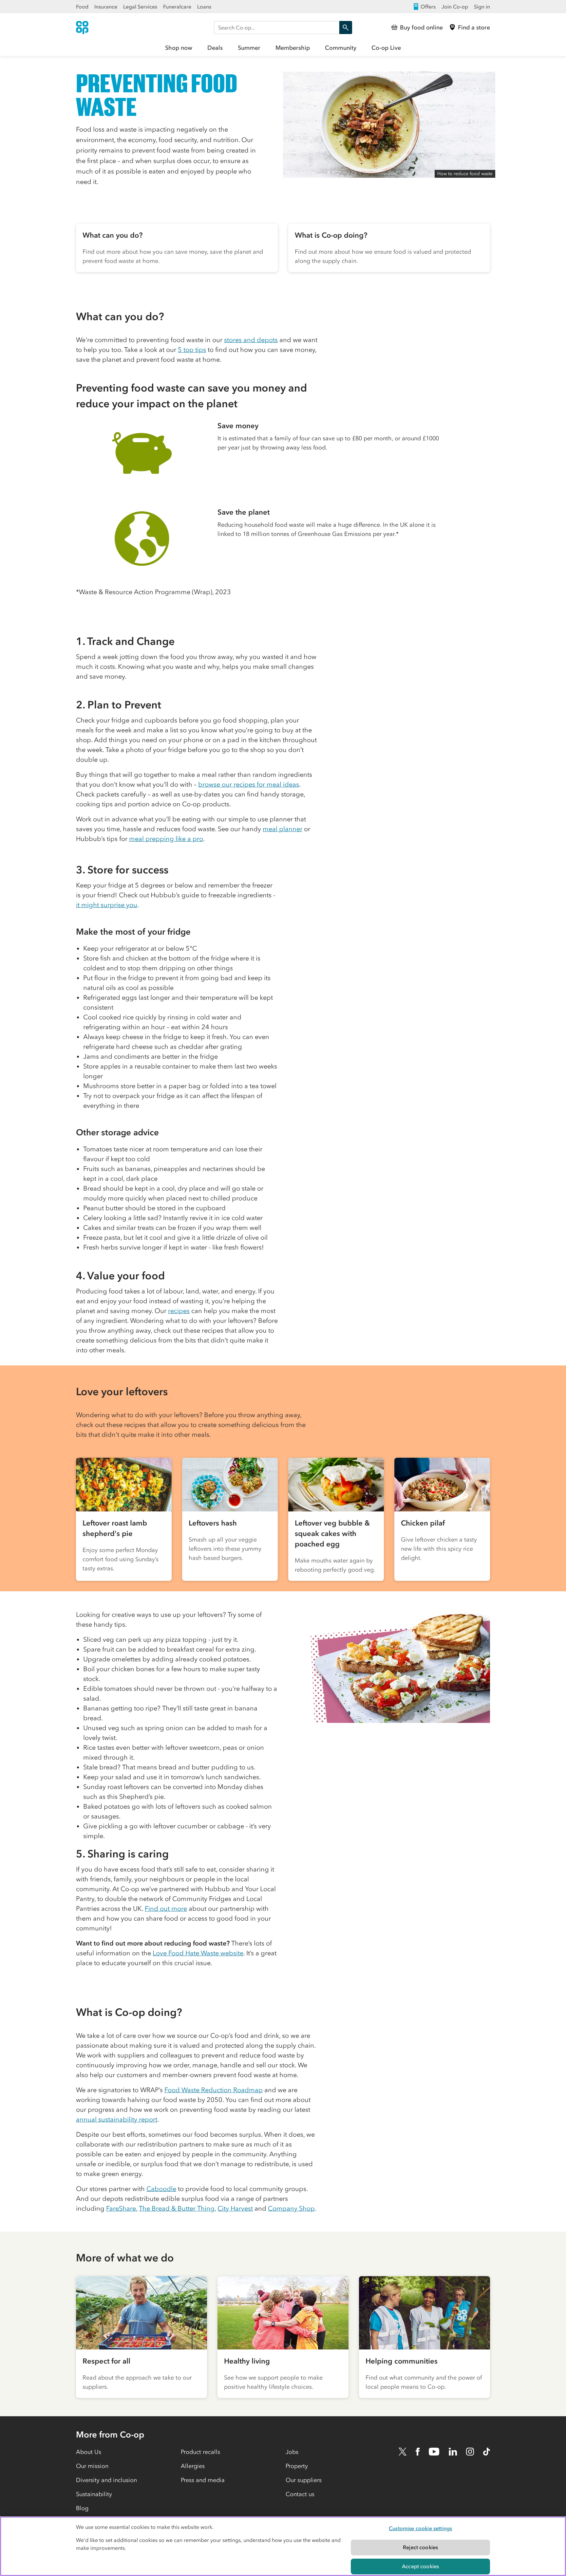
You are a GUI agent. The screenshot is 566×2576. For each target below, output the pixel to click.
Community (341, 48)
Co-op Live (386, 48)
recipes (179, 1311)
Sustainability (94, 2494)
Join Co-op (455, 7)
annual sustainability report (117, 2119)
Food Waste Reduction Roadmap (214, 2090)
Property (297, 2466)
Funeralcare (177, 7)
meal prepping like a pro (166, 839)
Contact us (300, 2494)
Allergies (193, 2466)
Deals (215, 48)
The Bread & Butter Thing (177, 2208)
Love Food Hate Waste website (198, 1953)
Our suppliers (304, 2480)
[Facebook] (418, 2452)
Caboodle (161, 2189)
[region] (283, 2546)
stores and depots (251, 340)
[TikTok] (487, 2452)
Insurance (106, 7)
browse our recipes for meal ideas (249, 784)
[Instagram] (470, 2452)
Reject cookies (420, 2547)
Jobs (292, 2452)
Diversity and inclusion (106, 2480)
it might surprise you (107, 905)
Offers (428, 7)
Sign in (482, 7)
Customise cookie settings (420, 2528)
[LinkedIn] (453, 2452)
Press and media (203, 2480)
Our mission (92, 2466)
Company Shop (291, 2208)
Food (82, 7)
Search (346, 27)
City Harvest (235, 2208)
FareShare (121, 2208)
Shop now (179, 48)
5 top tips (192, 350)
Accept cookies (420, 2566)
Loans (204, 7)
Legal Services (140, 7)
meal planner (283, 829)
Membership (293, 48)
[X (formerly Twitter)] (403, 2452)
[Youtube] (434, 2452)
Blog (82, 2508)
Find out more (166, 1909)
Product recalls (200, 2452)
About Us (89, 2452)
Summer (249, 48)
